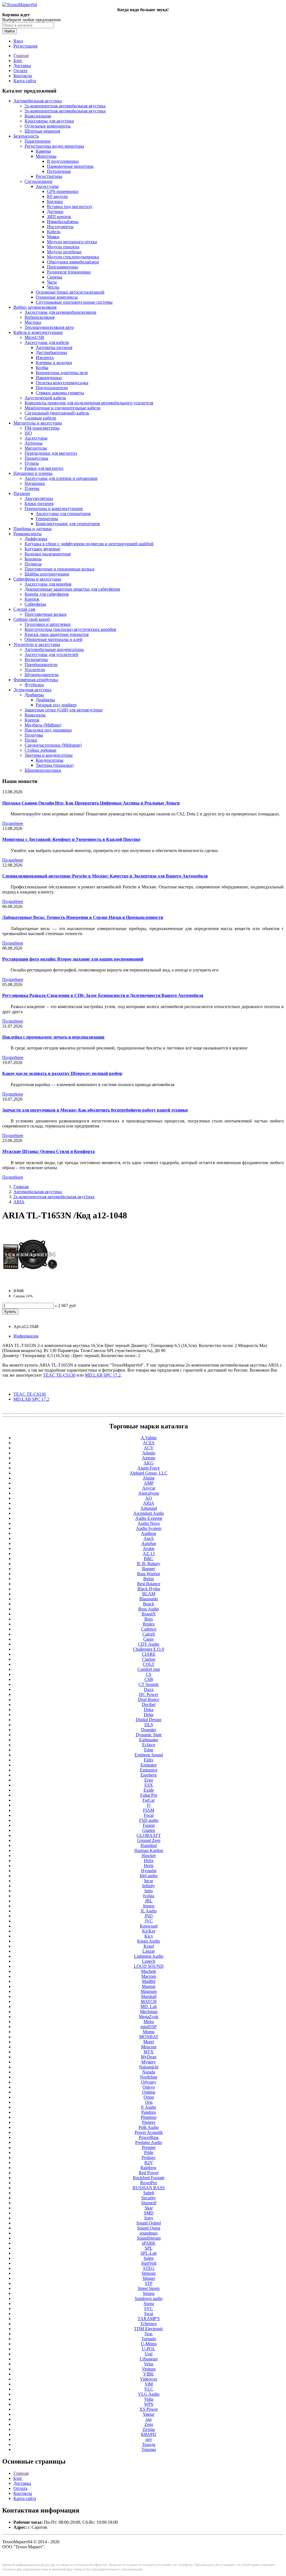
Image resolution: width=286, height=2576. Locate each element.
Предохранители (52, 388)
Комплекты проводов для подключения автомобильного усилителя (89, 403)
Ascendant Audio (149, 1513)
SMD (149, 2213)
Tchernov (149, 2324)
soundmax (149, 2233)
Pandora (149, 2112)
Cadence (149, 1629)
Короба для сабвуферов (47, 594)
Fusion (149, 1825)
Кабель (54, 232)
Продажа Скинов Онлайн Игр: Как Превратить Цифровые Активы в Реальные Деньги (91, 803)
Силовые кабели (40, 418)
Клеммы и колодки (54, 363)
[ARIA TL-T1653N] (30, 1281)
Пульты (32, 463)
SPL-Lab (149, 2253)
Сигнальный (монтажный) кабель (57, 413)
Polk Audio (149, 2127)
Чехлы (53, 287)
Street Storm (149, 2288)
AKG (149, 1463)
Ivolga (149, 1896)
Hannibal (149, 1845)
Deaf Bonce (149, 1699)
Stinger (149, 2278)
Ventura (149, 2369)
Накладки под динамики (48, 730)
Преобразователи (41, 665)
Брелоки (55, 201)
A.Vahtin (149, 1438)
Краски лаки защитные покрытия (57, 634)
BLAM (149, 1594)
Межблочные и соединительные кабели (63, 408)
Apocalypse (149, 1493)
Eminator (149, 1765)
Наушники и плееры (33, 473)
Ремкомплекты (28, 534)
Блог (18, 61)
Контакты (23, 76)
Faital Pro (149, 1795)
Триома (149, 2449)
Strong (149, 2293)
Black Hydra (149, 1589)
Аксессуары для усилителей (51, 654)
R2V (149, 2163)
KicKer (149, 1931)
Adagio (149, 1453)
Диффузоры (36, 539)
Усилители (35, 670)
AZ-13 (149, 1554)
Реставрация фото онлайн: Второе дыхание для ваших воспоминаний (73, 959)
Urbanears (149, 2359)
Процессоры (36, 458)
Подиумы (34, 735)
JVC (149, 1921)
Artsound (149, 1508)
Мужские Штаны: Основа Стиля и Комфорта (48, 1151)
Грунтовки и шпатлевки (48, 624)
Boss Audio (149, 1609)
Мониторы (46, 156)
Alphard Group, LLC (149, 1473)
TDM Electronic (149, 2329)
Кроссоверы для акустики (49, 121)
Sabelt (149, 2193)
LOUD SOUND (149, 1966)
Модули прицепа (63, 247)
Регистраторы (49, 176)
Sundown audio (149, 2298)
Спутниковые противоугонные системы (74, 302)
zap (149, 2419)
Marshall (149, 1996)
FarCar (149, 1800)
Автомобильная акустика (38, 101)
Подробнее (13, 823)
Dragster (149, 1730)
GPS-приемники (63, 191)
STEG (149, 2268)
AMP (149, 1483)
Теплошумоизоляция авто (49, 327)
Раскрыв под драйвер (56, 705)
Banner (149, 1569)
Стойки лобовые (40, 750)
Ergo (149, 1780)
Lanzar (149, 1951)
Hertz (149, 1866)
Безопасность (26, 136)
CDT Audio (149, 1644)
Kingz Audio (149, 1941)
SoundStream (149, 2238)
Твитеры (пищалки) (55, 765)
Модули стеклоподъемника (73, 257)
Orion (149, 2097)
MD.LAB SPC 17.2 (31, 1399)
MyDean (149, 2057)
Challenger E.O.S (149, 1649)
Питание (22, 493)
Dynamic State (149, 1735)
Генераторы (47, 519)
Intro (149, 1891)
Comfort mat (149, 1669)
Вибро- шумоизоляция (35, 307)
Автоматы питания (54, 347)
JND (149, 1916)
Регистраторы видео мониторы (54, 146)
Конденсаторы (50, 760)
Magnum (149, 1991)
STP (149, 2283)
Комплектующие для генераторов (68, 524)
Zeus (149, 2424)
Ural (149, 2354)
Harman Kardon (149, 1850)
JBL (149, 1901)
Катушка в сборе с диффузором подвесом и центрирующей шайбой (89, 544)
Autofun (149, 1543)
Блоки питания (39, 503)
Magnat (149, 1986)
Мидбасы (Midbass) (43, 725)
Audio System (149, 1528)
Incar (149, 1881)
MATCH (149, 2001)
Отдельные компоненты (48, 126)
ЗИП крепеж (59, 217)
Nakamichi (149, 2067)
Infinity (149, 1886)
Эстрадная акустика (32, 690)
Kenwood (149, 1926)
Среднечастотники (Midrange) (53, 745)
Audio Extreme (149, 1518)
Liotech (149, 1961)
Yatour (149, 2414)
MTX (149, 2052)
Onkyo (149, 2087)
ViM (149, 2384)
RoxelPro (149, 2183)
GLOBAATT (149, 1835)
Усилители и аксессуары (37, 644)
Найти (9, 31)
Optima (149, 2092)
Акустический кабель (45, 398)
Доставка (22, 66)
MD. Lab (149, 2007)
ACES (149, 1443)
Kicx (149, 1936)
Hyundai (149, 1871)
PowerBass (149, 2137)
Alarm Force (149, 1468)
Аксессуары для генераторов (63, 514)
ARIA (19, 1202)
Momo (149, 2032)
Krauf (149, 1946)
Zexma (149, 2429)
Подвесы (33, 564)
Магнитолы (36, 448)
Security (149, 2198)
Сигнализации (39, 181)
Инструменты (60, 227)
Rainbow (149, 2168)
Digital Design (149, 1720)
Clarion (149, 1659)
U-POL (149, 2349)
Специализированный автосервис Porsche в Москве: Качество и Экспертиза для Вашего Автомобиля (105, 876)
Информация (26, 1336)
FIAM (149, 1810)
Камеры (43, 151)
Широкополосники (43, 770)
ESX (149, 1785)
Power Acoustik (149, 2132)
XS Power (149, 2409)
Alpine (149, 1478)
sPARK (149, 2243)
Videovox (149, 2379)
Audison (149, 1533)
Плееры (32, 488)
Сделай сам (24, 609)
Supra (149, 2303)
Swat (149, 2314)
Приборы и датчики (33, 529)
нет (149, 2439)
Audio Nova (149, 1523)
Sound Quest (149, 2228)
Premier (149, 2147)
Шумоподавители (42, 675)
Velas (149, 2364)
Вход (18, 41)
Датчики (55, 212)
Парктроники (38, 141)
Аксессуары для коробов (48, 584)
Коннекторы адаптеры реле (62, 373)
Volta (149, 2399)
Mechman (149, 2012)
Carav (149, 1639)
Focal (149, 1815)
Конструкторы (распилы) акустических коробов (70, 629)
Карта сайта (25, 81)
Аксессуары (47, 186)
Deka (149, 1710)
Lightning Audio (149, 1956)
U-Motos (149, 2344)
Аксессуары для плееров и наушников (61, 478)
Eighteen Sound (149, 1755)
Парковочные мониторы (70, 166)
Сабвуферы (35, 604)
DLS (149, 1725)
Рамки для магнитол (44, 468)
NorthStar (149, 2077)
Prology (149, 2158)
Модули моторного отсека (72, 242)
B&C (149, 1559)
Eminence (149, 1770)
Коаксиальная (38, 116)
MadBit (149, 1981)
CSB (149, 1679)
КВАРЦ (149, 2434)
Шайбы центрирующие (47, 574)
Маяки (53, 237)
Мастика (33, 322)
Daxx (149, 1689)
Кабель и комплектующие (38, 332)
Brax (149, 1619)
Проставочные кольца (46, 614)
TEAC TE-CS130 (30, 1394)
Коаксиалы (35, 715)
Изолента (45, 358)
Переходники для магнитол (51, 453)
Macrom (149, 1976)
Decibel (149, 1705)
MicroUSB (34, 337)
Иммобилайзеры (63, 222)
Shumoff (149, 2203)
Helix (149, 1861)
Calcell (149, 1634)
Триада (149, 2444)
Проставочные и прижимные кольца (59, 569)
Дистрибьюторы (51, 352)
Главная (21, 56)
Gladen (149, 1830)
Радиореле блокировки (69, 272)
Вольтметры (36, 660)
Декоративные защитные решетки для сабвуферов (72, 589)
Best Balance (149, 1584)
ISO (28, 433)
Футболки (34, 685)
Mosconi (149, 2047)
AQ (149, 1498)
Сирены (55, 277)
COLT (149, 1664)
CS (149, 1674)
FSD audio (149, 1820)
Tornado (149, 2339)
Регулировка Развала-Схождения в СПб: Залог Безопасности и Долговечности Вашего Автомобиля (103, 995)
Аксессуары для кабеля (47, 342)
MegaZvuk (149, 2017)
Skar (149, 2208)
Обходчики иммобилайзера (73, 262)
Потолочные (59, 171)
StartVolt (149, 2263)
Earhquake (149, 1740)
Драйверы (34, 695)
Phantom (149, 2117)
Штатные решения (42, 131)
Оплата (20, 71)
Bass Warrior (149, 1574)
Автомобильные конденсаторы (54, 649)
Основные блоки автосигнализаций (70, 292)
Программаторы (62, 267)
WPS (149, 2404)
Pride (149, 2152)
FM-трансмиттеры (42, 428)
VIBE (149, 2374)
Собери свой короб (32, 619)
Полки (31, 740)
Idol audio (149, 1876)
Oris (149, 2102)
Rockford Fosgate (149, 2178)
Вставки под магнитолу (70, 207)
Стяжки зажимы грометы (60, 393)
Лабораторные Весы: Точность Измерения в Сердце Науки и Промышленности (83, 917)
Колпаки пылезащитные (48, 554)
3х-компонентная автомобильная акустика (65, 111)
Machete (149, 1971)
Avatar (149, 1548)
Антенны (34, 443)
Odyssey (149, 2082)
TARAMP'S (149, 2319)
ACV (149, 1448)
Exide (149, 1790)
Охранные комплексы (57, 297)
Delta (149, 1715)
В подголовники (63, 161)
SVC (149, 2309)
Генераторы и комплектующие (54, 509)
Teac (149, 2334)
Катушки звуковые (42, 549)
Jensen (149, 1906)
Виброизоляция (40, 317)
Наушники (35, 483)
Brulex (149, 1624)
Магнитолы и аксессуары (38, 423)
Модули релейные (64, 252)
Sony (149, 2218)
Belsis (149, 1579)
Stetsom (149, 2273)
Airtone (149, 1458)
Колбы (42, 368)
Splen (149, 2258)
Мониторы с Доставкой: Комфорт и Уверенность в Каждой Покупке (71, 839)
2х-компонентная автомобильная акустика (65, 106)
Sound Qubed (149, 2223)
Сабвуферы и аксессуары (37, 579)
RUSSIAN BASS (149, 2188)
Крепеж (32, 599)
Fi (149, 1805)
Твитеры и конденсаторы (49, 755)
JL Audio (149, 1911)
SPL (149, 2248)
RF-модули (57, 196)
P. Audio (149, 2107)
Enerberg (149, 1775)
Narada (149, 2072)
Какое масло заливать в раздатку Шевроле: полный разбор (62, 1073)
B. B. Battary (149, 1564)
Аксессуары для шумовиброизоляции (60, 312)
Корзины (33, 559)
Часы (52, 282)
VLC (149, 2389)
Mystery (149, 2062)
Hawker (149, 1856)
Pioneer (149, 2122)
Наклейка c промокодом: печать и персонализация (53, 1037)
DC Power (149, 1694)
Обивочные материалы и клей (53, 639)
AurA (149, 1538)
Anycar (149, 1488)
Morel (149, 2042)
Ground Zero (149, 1840)
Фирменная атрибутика (36, 680)
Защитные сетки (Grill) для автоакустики (64, 710)
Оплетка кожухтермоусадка (62, 383)
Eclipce (149, 1745)
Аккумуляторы (39, 498)
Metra (149, 2022)
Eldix (149, 1760)
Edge (149, 1750)
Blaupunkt (149, 1599)
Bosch (149, 1604)
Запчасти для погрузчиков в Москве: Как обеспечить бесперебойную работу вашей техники (95, 1110)
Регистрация (25, 46)
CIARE (149, 1654)
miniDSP (149, 2027)
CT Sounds (149, 1684)
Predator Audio (149, 2142)
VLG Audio (149, 2394)
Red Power (149, 2173)
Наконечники (49, 378)
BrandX (149, 1614)
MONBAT (149, 2037)
